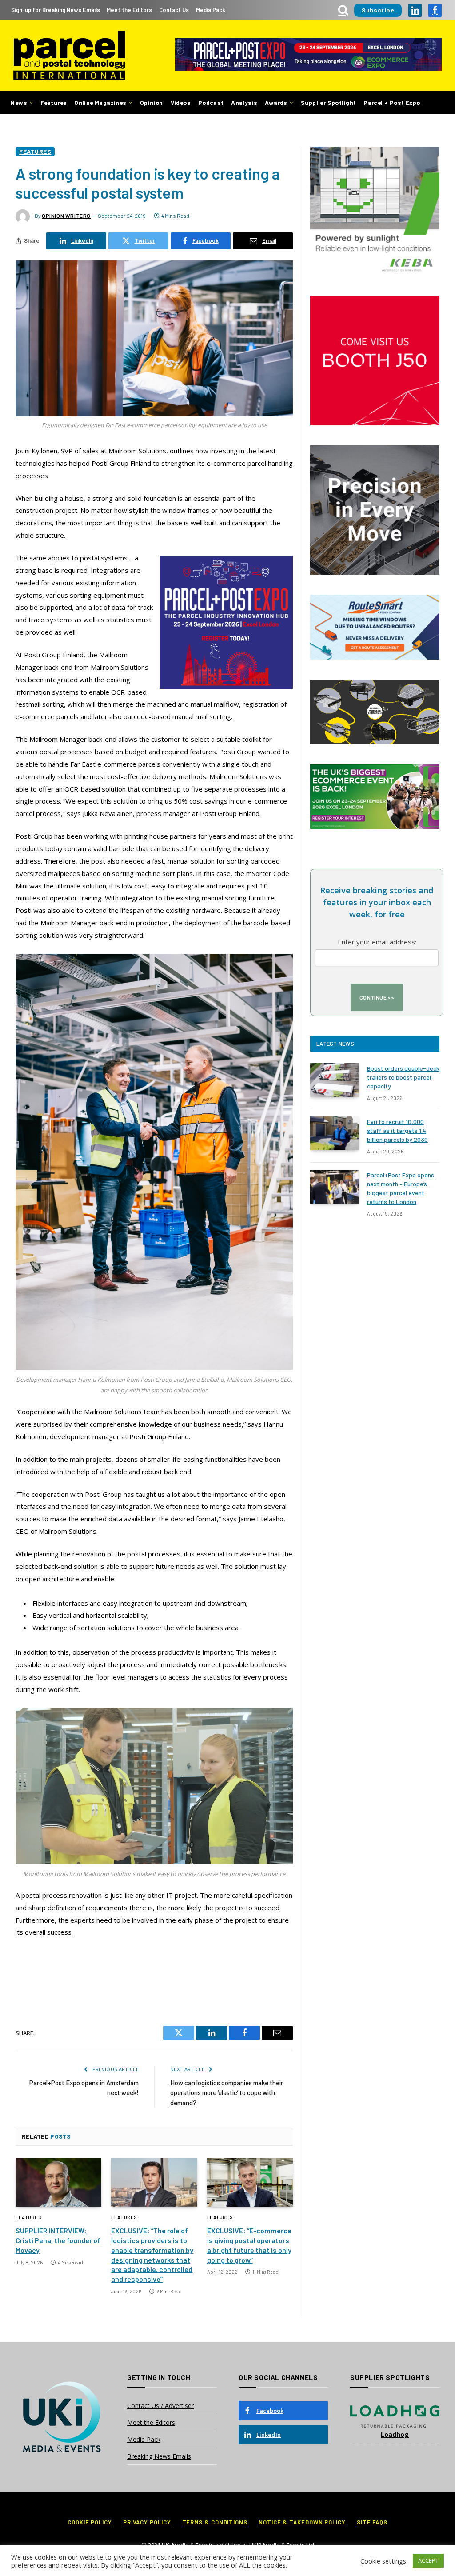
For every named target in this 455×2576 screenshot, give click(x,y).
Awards (276, 102)
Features (54, 102)
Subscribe (378, 10)
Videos (181, 102)
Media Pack (211, 10)
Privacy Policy (147, 2522)
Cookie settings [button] (383, 2561)
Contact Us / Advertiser (160, 2406)
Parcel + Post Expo (392, 102)
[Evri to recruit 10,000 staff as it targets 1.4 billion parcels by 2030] (335, 1133)
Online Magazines (100, 102)
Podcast (211, 102)
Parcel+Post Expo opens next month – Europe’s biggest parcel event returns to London (401, 1188)
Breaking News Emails (159, 2456)
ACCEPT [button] (428, 2560)
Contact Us (174, 10)
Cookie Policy (90, 2522)
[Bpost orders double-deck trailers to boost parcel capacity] (335, 1080)
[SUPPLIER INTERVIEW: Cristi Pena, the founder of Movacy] (58, 2182)
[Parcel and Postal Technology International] (69, 56)
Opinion (152, 102)
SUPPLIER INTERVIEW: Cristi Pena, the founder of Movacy (58, 2240)
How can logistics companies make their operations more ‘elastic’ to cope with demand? (227, 2093)
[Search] (343, 10)
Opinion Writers (66, 216)
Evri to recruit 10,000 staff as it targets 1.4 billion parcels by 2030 (397, 1130)
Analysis (244, 102)
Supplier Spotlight (328, 102)
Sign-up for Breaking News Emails (56, 10)
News (19, 102)
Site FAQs (372, 2522)
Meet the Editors (129, 10)
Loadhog (395, 2434)
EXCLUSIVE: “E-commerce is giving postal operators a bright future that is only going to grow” (249, 2245)
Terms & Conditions (215, 2522)
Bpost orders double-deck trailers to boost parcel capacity (403, 1077)
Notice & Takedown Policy (302, 2522)
